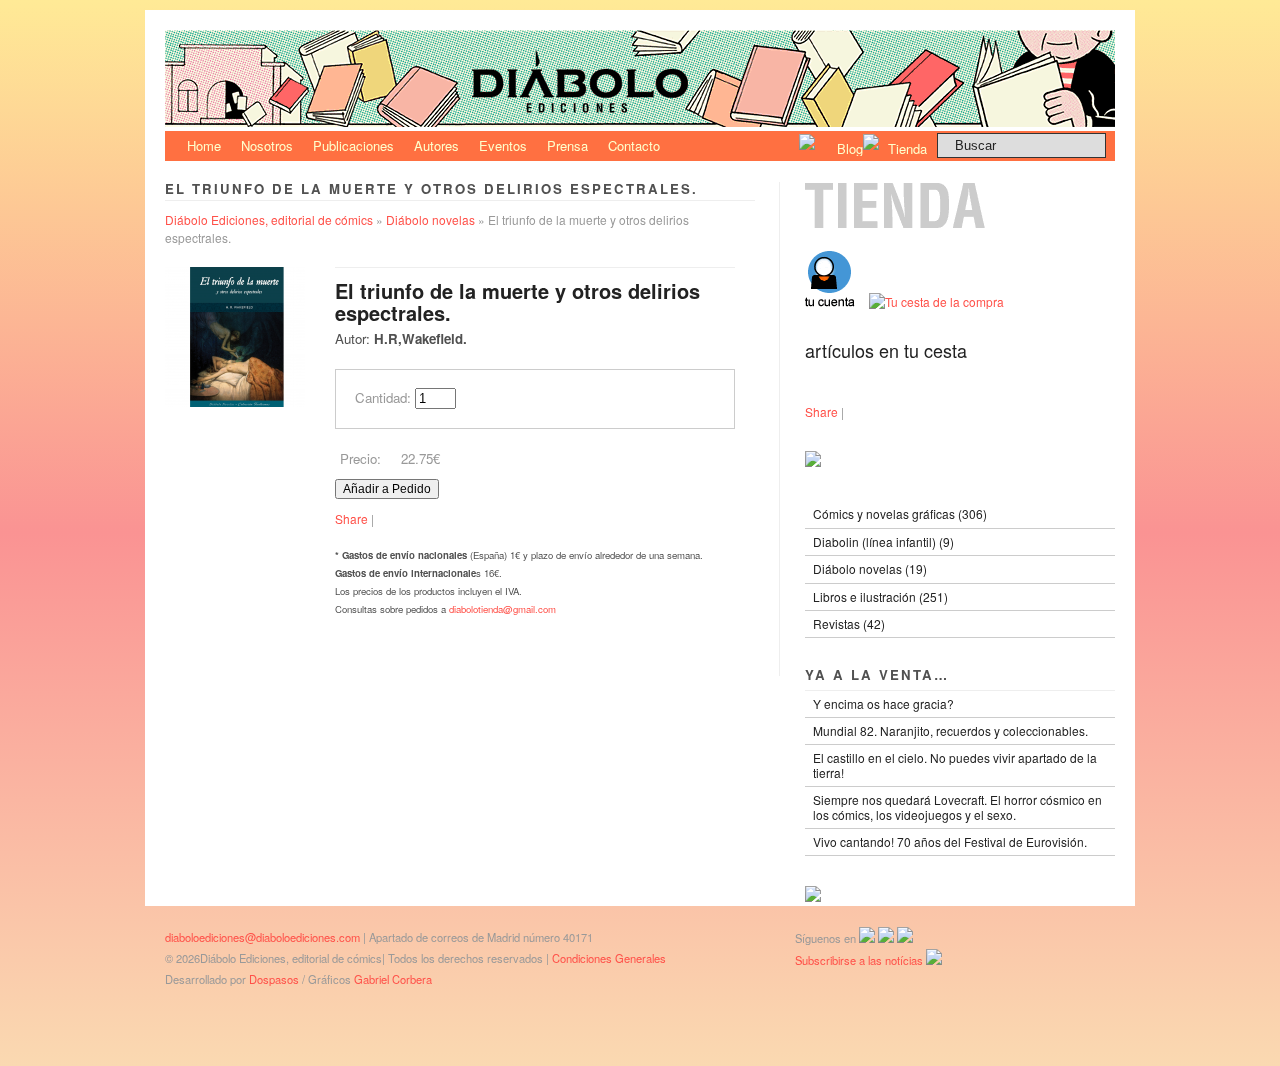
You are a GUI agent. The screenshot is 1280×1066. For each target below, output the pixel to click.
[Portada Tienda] (960, 223)
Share (351, 518)
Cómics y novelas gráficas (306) (900, 513)
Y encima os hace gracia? (883, 703)
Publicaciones (353, 145)
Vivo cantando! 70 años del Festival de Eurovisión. (950, 841)
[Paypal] (813, 896)
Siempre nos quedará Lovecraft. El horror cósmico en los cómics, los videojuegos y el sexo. (957, 806)
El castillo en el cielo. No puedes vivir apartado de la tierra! (955, 764)
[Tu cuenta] (837, 301)
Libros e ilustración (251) (880, 596)
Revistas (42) (849, 623)
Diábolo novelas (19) (870, 568)
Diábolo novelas (430, 219)
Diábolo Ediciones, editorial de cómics (269, 219)
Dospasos (274, 979)
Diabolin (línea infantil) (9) (883, 541)
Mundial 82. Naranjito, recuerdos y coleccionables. (950, 730)
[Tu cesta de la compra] (936, 301)
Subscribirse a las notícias (860, 960)
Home (204, 145)
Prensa (567, 145)
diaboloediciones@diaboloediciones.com (262, 937)
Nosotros (267, 145)
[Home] (640, 121)
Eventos (503, 145)
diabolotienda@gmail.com (502, 609)
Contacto (634, 145)
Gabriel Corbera (393, 979)
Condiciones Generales (609, 958)
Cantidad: (383, 397)
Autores (436, 145)
